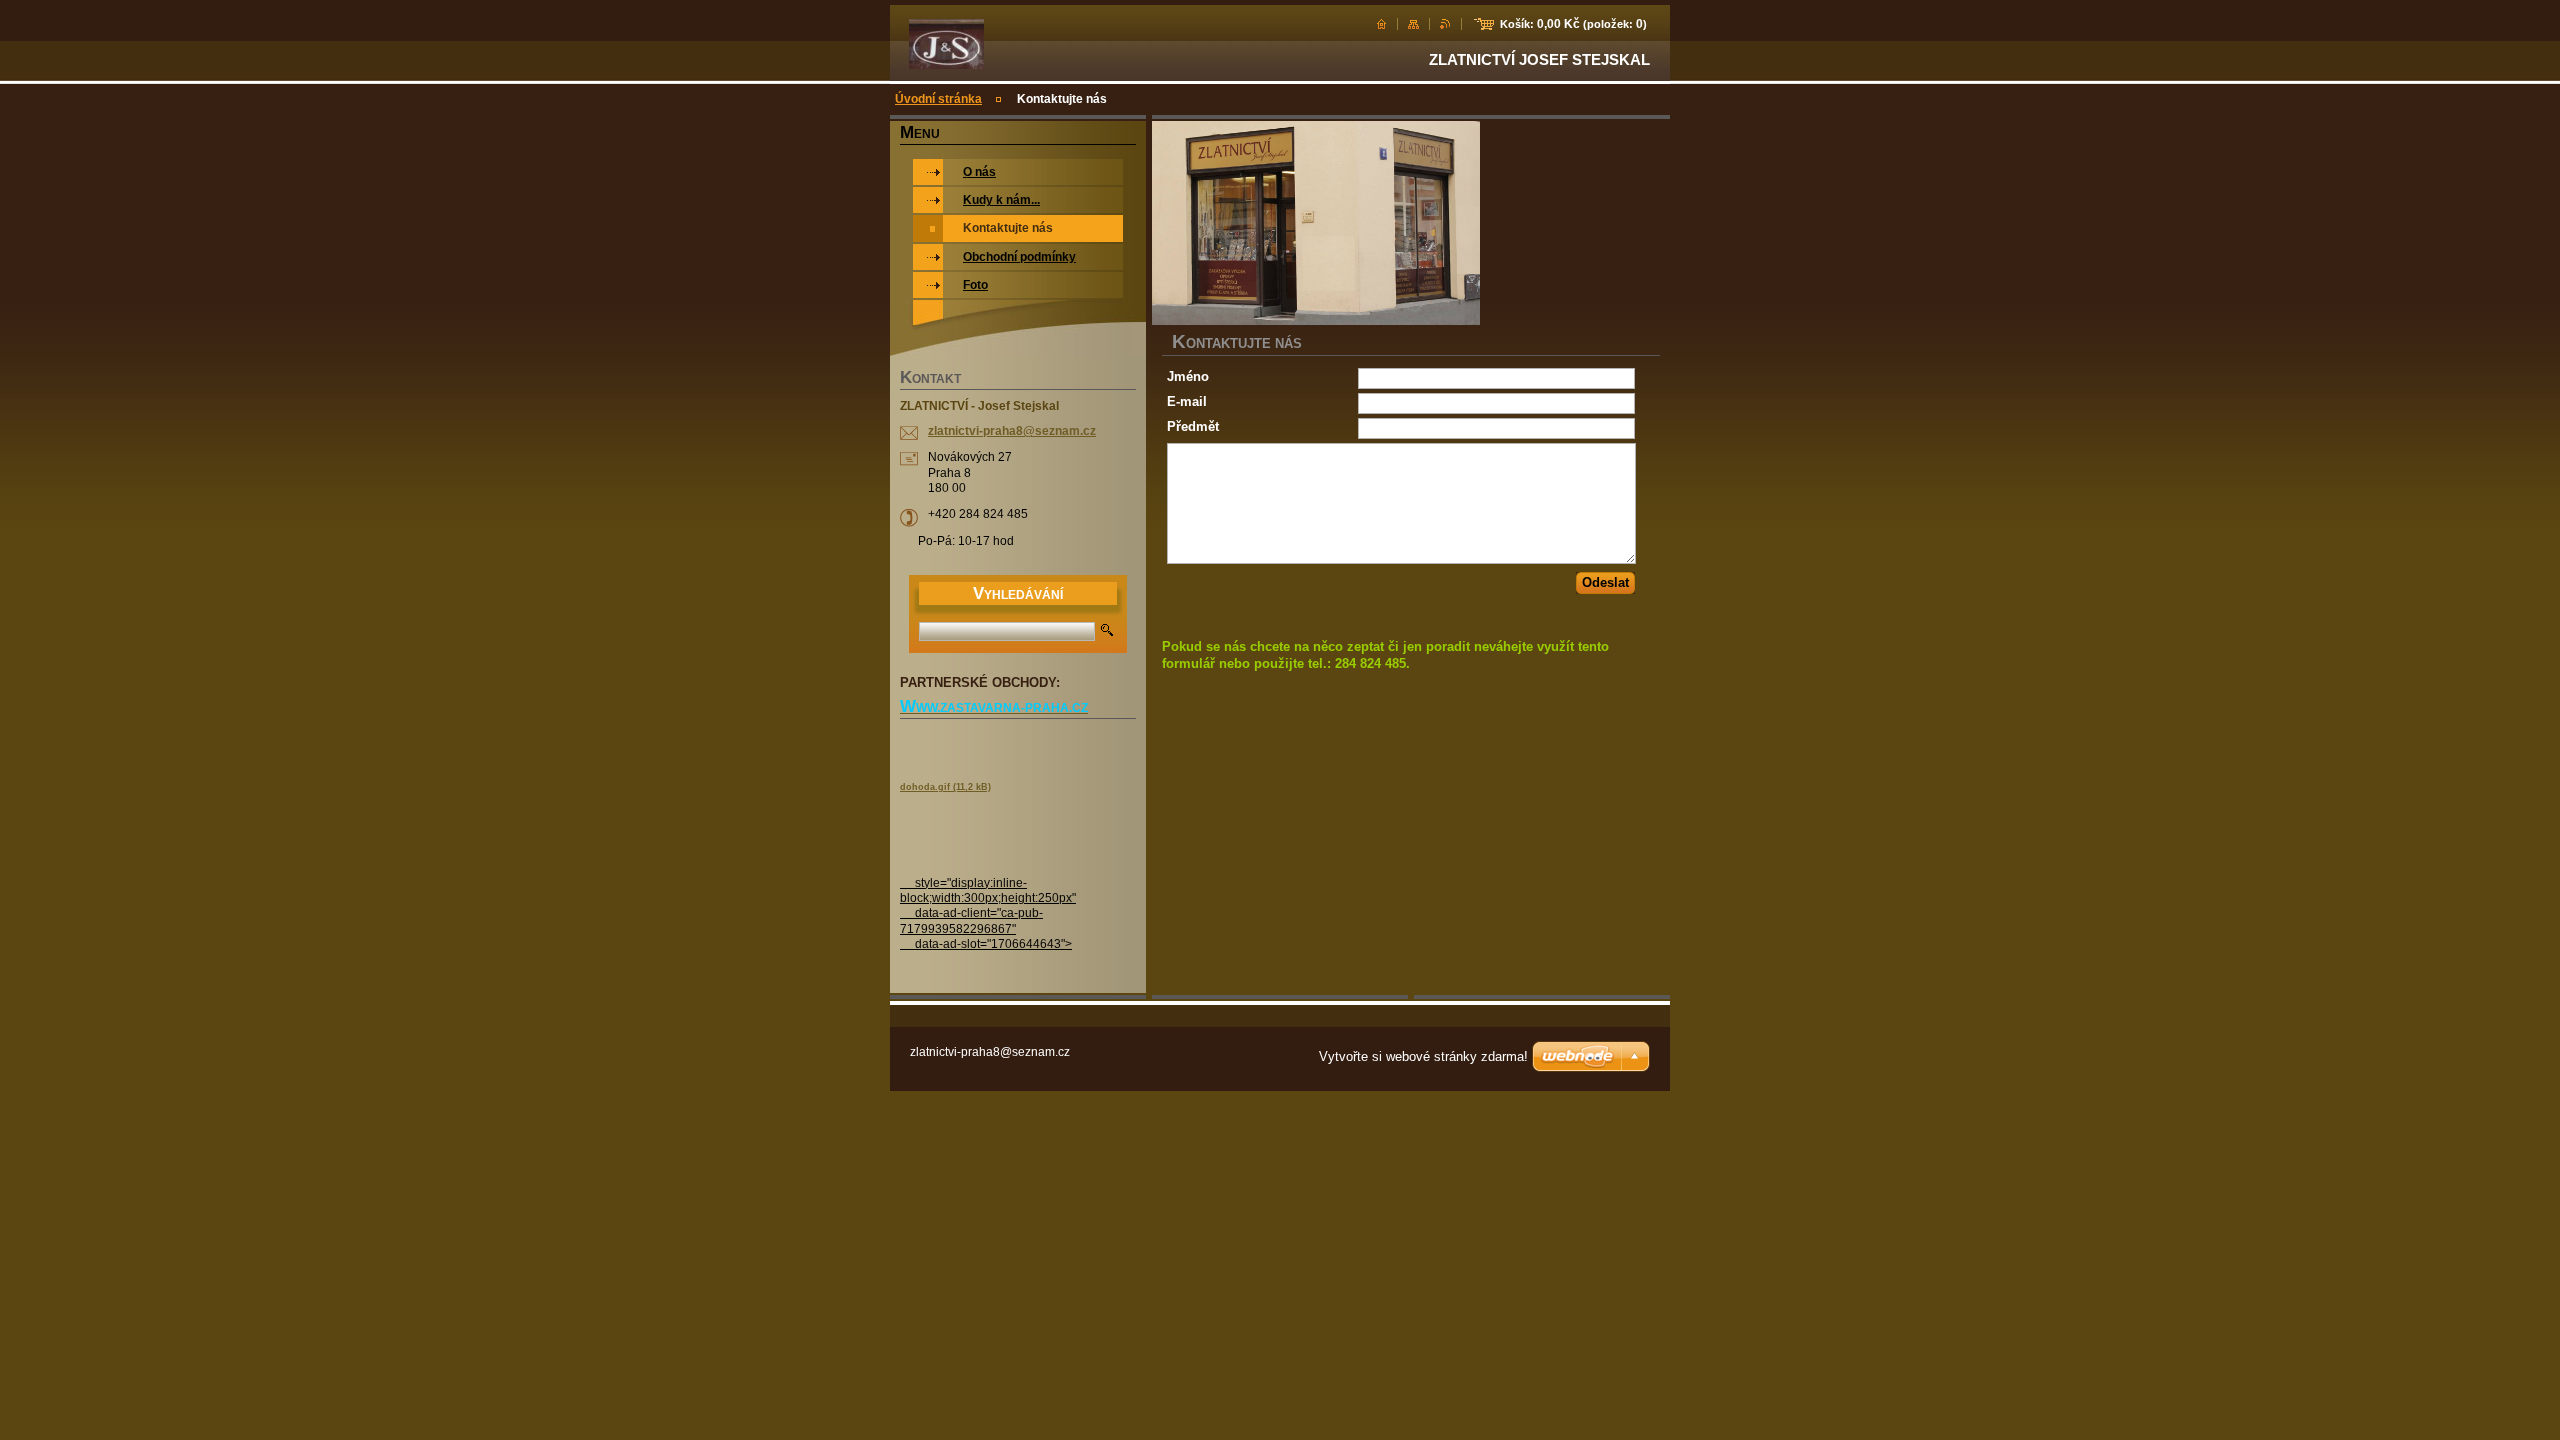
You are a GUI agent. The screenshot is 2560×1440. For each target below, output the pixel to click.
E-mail (1187, 401)
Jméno (1188, 376)
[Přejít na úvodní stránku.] (946, 64)
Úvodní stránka (938, 99)
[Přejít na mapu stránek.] (1413, 24)
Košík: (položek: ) (1573, 24)
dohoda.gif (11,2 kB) (945, 787)
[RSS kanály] (1445, 24)
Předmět (1193, 426)
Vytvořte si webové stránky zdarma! (1423, 1056)
